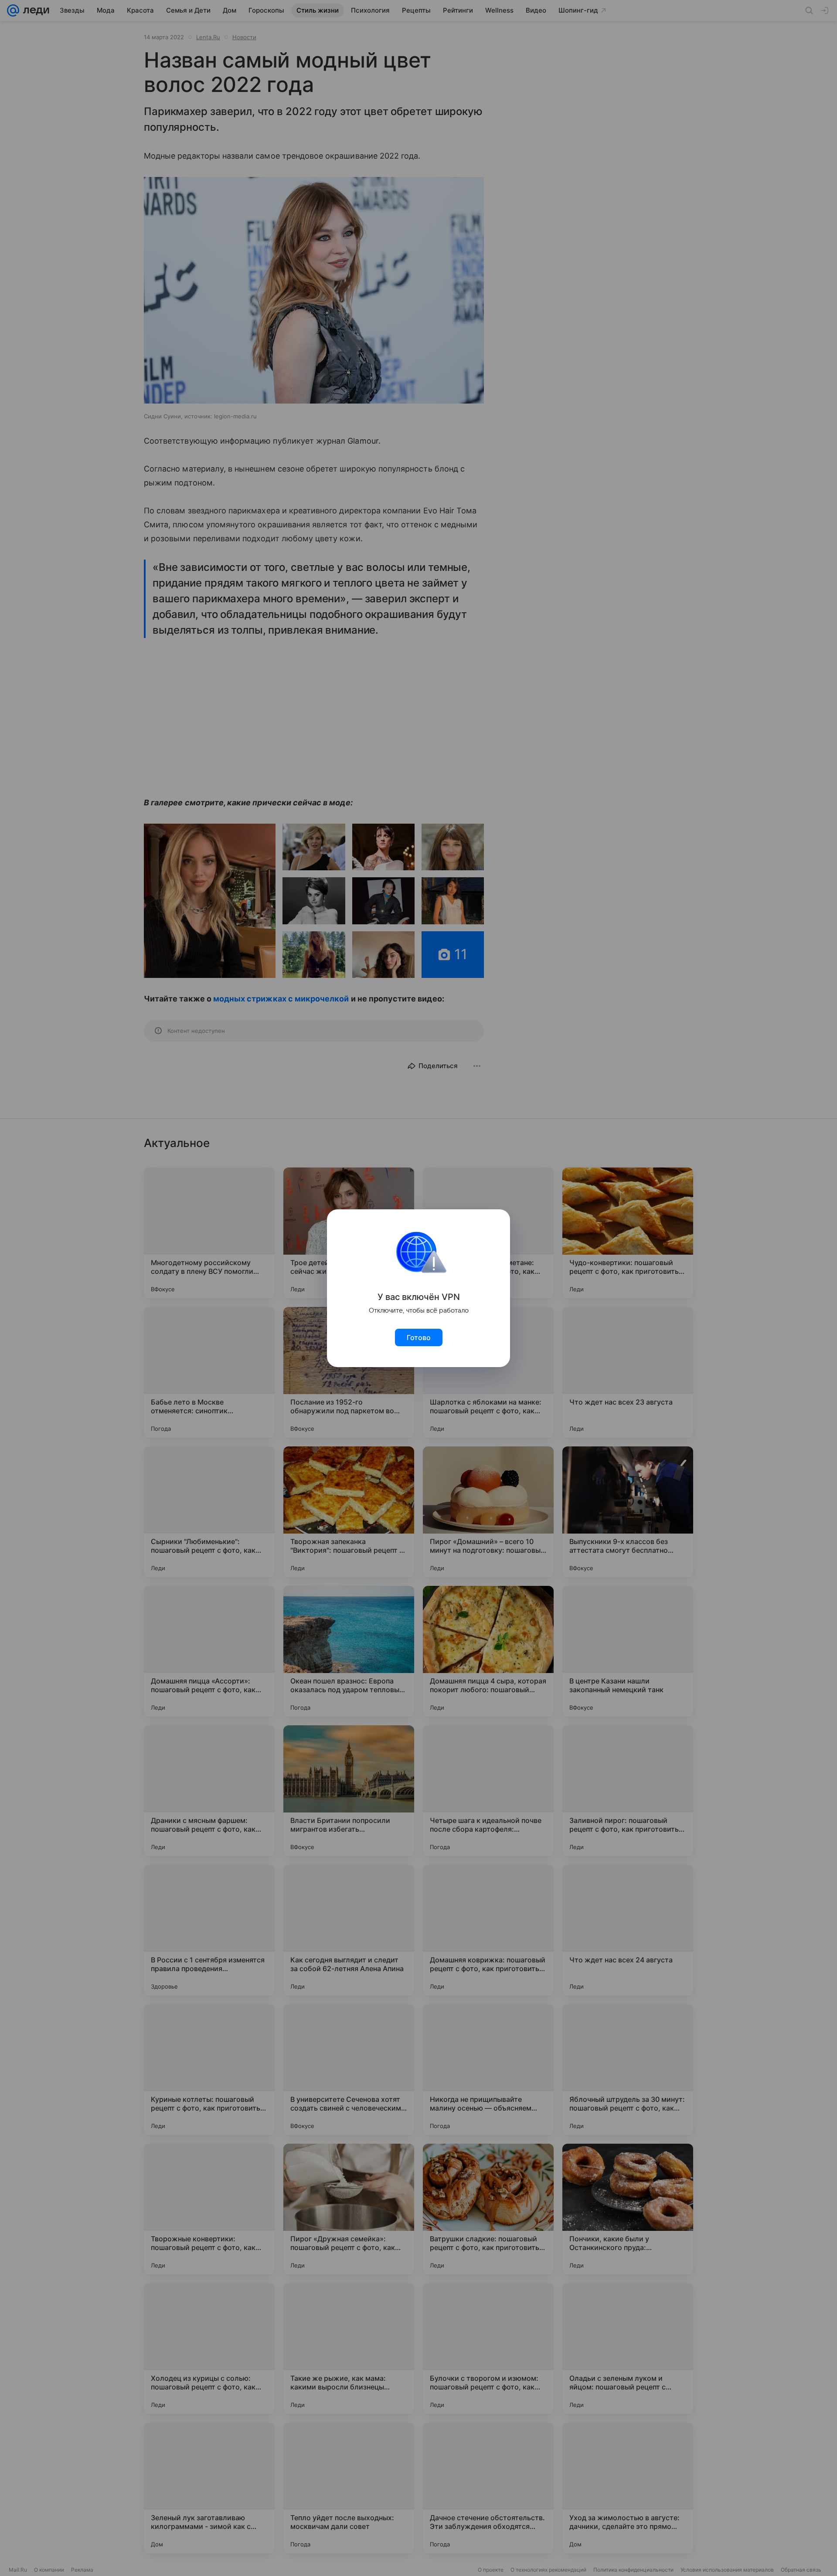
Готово (419, 1337)
